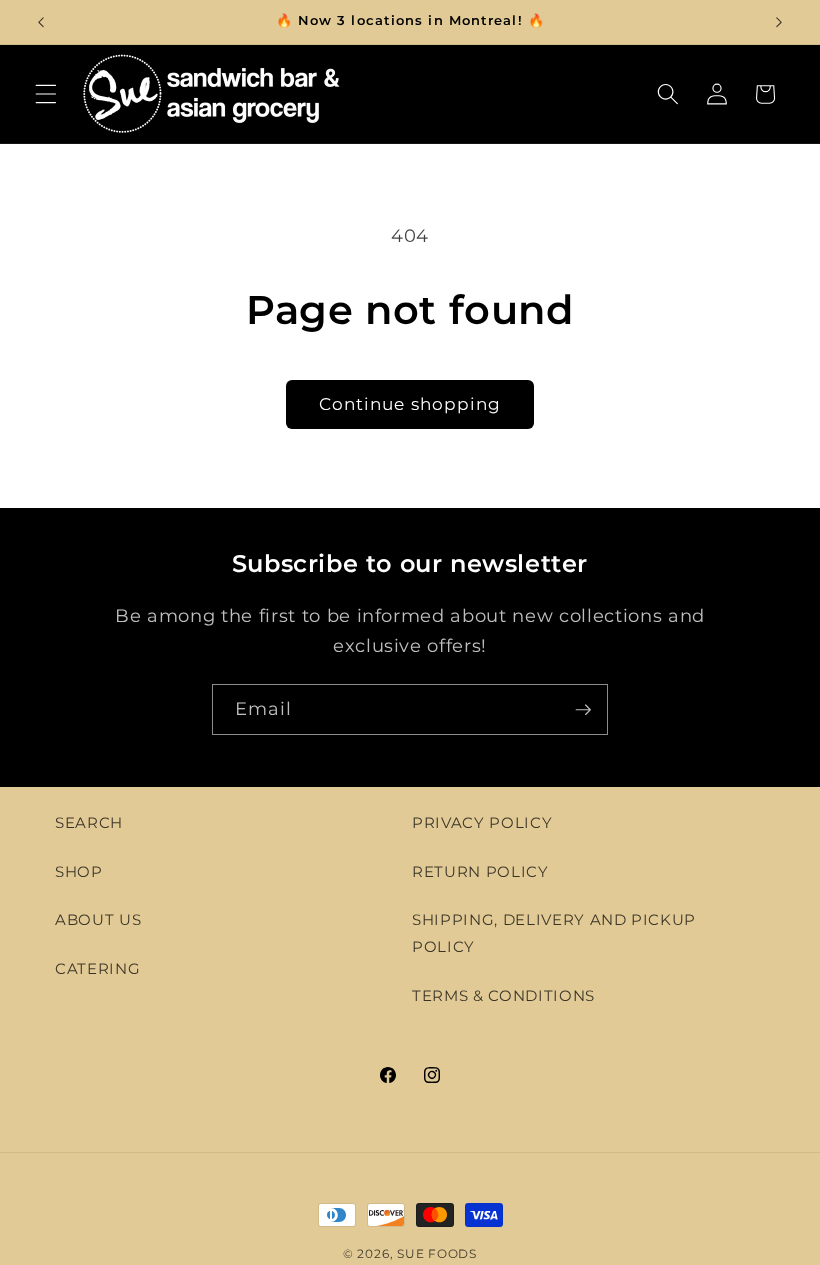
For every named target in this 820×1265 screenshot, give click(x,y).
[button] (46, 94)
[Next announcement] (779, 22)
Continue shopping (410, 404)
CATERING (97, 968)
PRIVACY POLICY (482, 822)
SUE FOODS (437, 1253)
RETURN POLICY (480, 871)
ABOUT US (98, 919)
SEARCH (89, 822)
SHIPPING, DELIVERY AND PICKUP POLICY (554, 933)
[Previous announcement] (41, 22)
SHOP (79, 871)
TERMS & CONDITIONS (503, 995)
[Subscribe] (583, 710)
